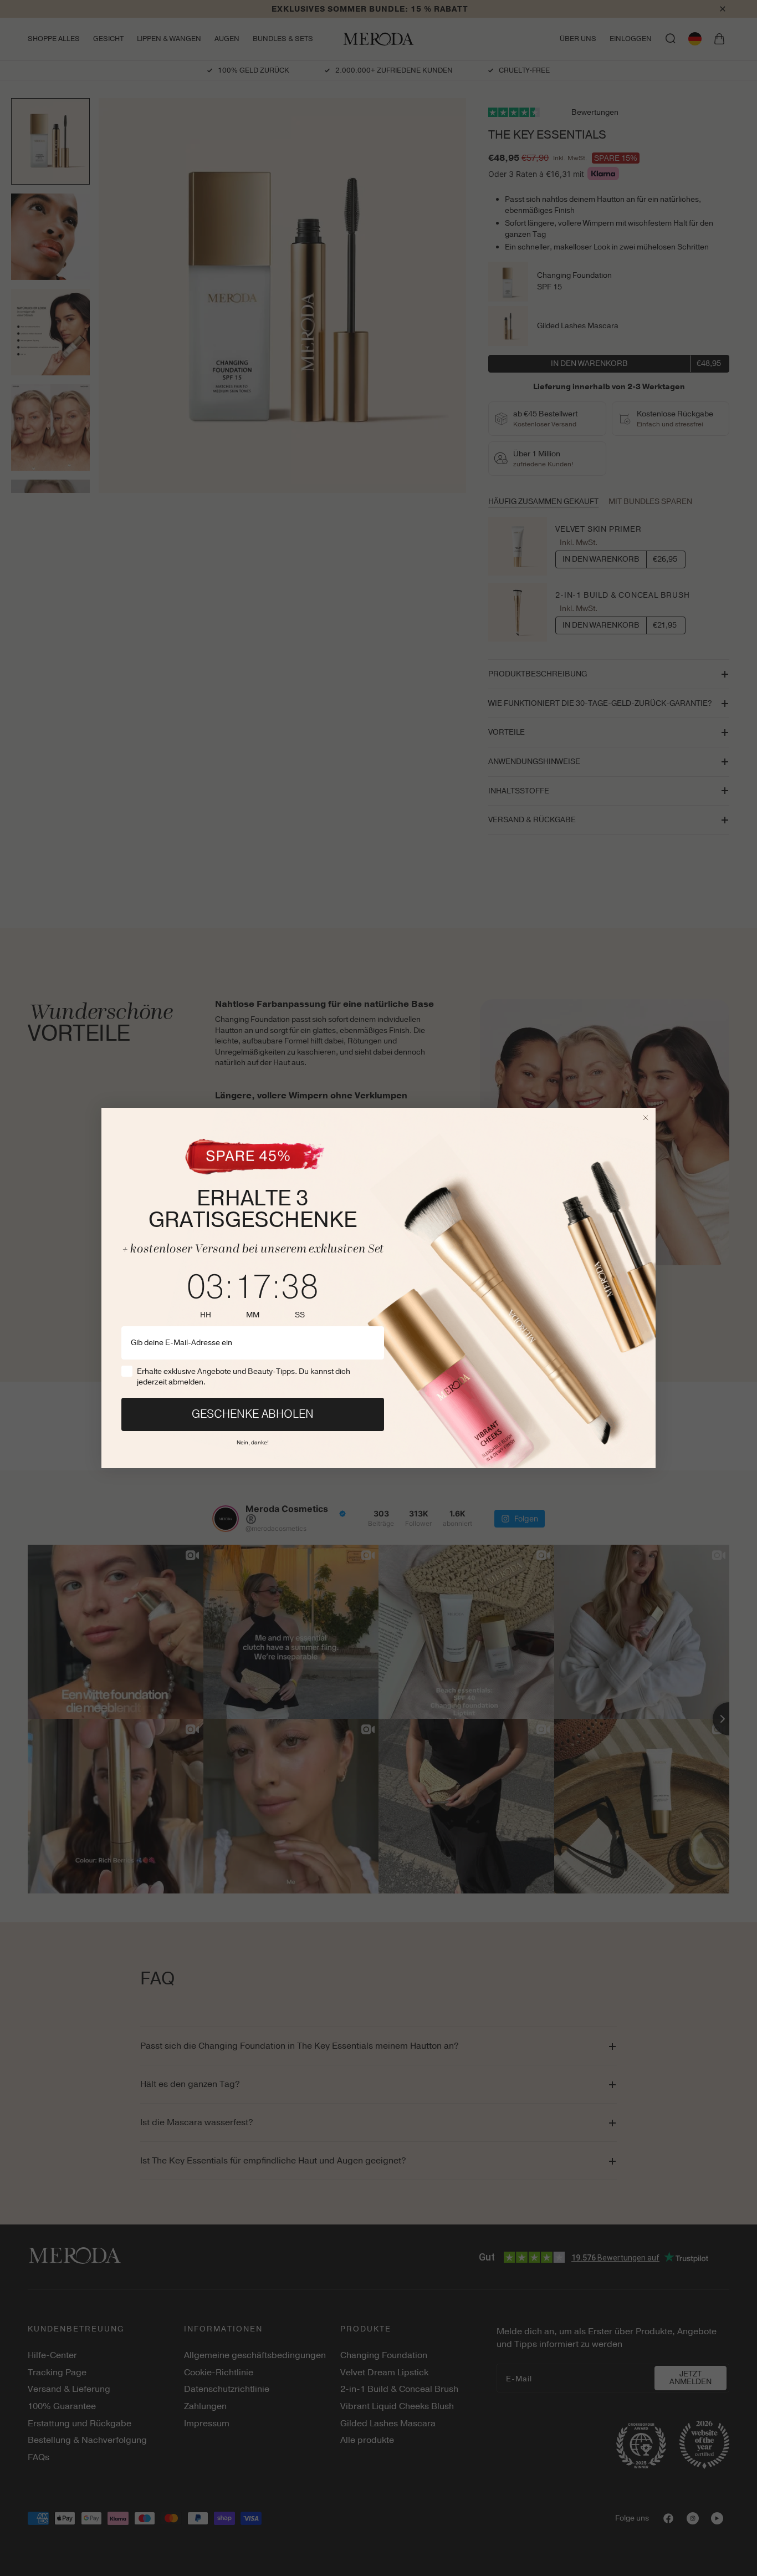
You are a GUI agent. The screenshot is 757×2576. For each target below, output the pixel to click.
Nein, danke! (253, 1441)
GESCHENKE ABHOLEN (253, 1414)
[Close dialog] (646, 1118)
